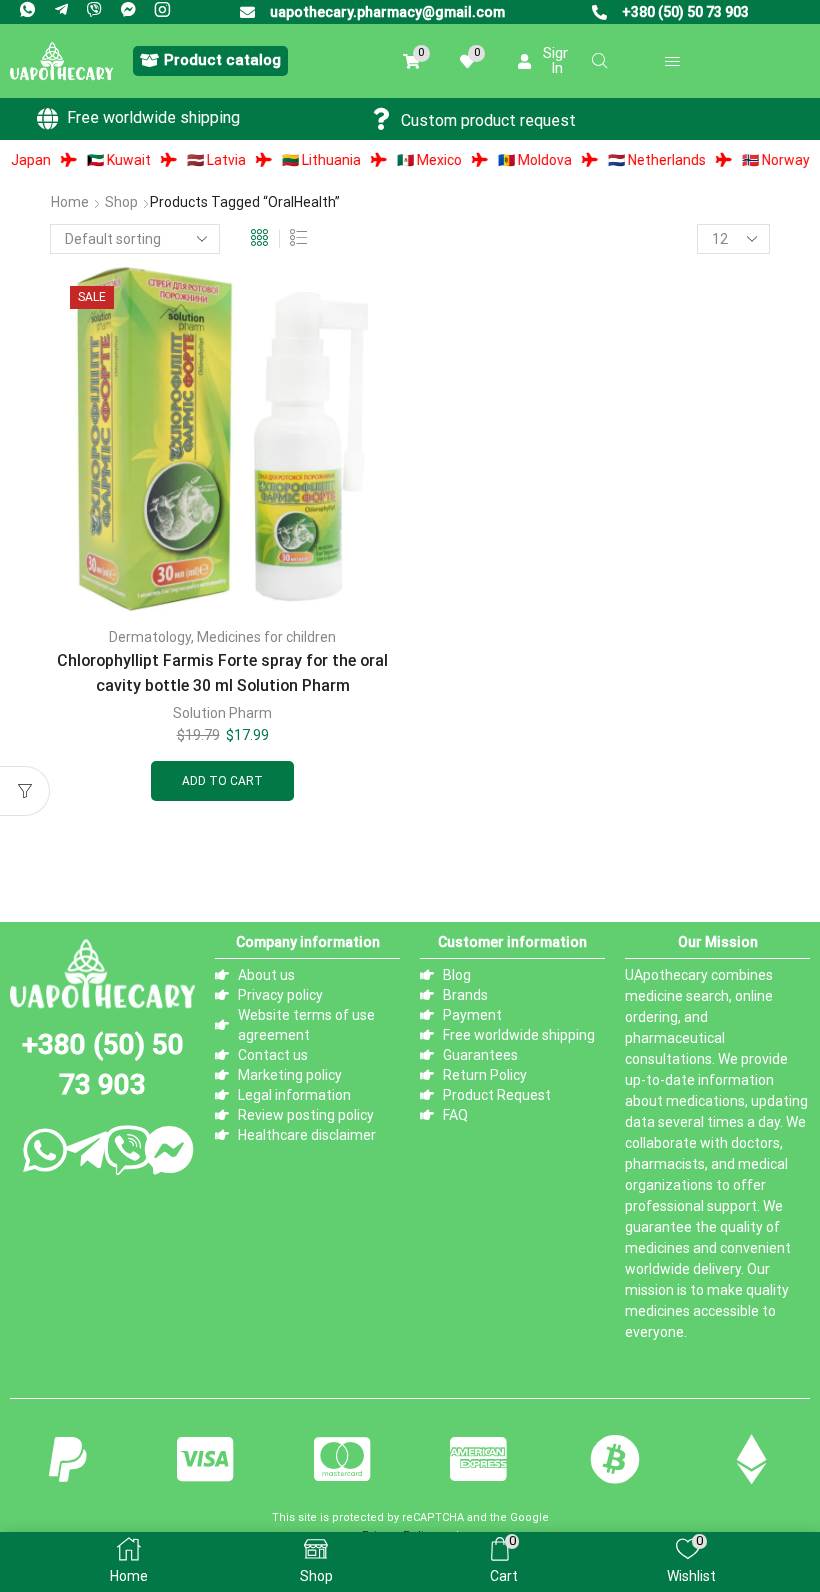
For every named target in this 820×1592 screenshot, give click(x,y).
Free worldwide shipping (153, 117)
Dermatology (150, 637)
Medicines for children (266, 637)
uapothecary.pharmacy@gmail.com (387, 12)
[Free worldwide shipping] (48, 119)
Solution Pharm (222, 713)
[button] (210, 61)
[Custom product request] (382, 119)
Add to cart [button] (222, 781)
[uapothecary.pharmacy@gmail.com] (247, 12)
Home (70, 202)
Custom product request (488, 120)
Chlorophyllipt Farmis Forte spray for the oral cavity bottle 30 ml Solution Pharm (222, 673)
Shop (121, 202)
